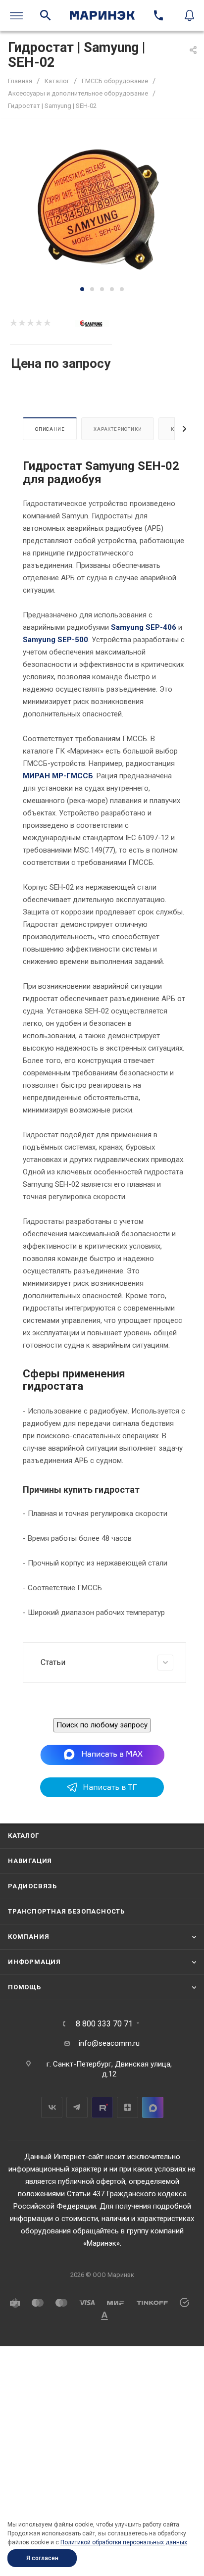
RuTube (102, 2107)
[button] (82, 289)
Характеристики (118, 429)
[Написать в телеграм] (102, 1795)
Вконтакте (52, 2107)
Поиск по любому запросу (102, 1725)
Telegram (77, 2107)
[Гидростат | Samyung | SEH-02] (102, 208)
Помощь (25, 1987)
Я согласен (42, 2558)
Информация (34, 1962)
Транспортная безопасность (66, 1911)
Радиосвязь (32, 1886)
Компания (28, 1937)
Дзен (127, 2107)
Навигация (30, 1861)
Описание (50, 429)
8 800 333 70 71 (104, 2024)
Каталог (24, 1836)
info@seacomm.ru (109, 2043)
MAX (153, 2107)
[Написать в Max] (102, 1754)
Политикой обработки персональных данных (124, 2542)
